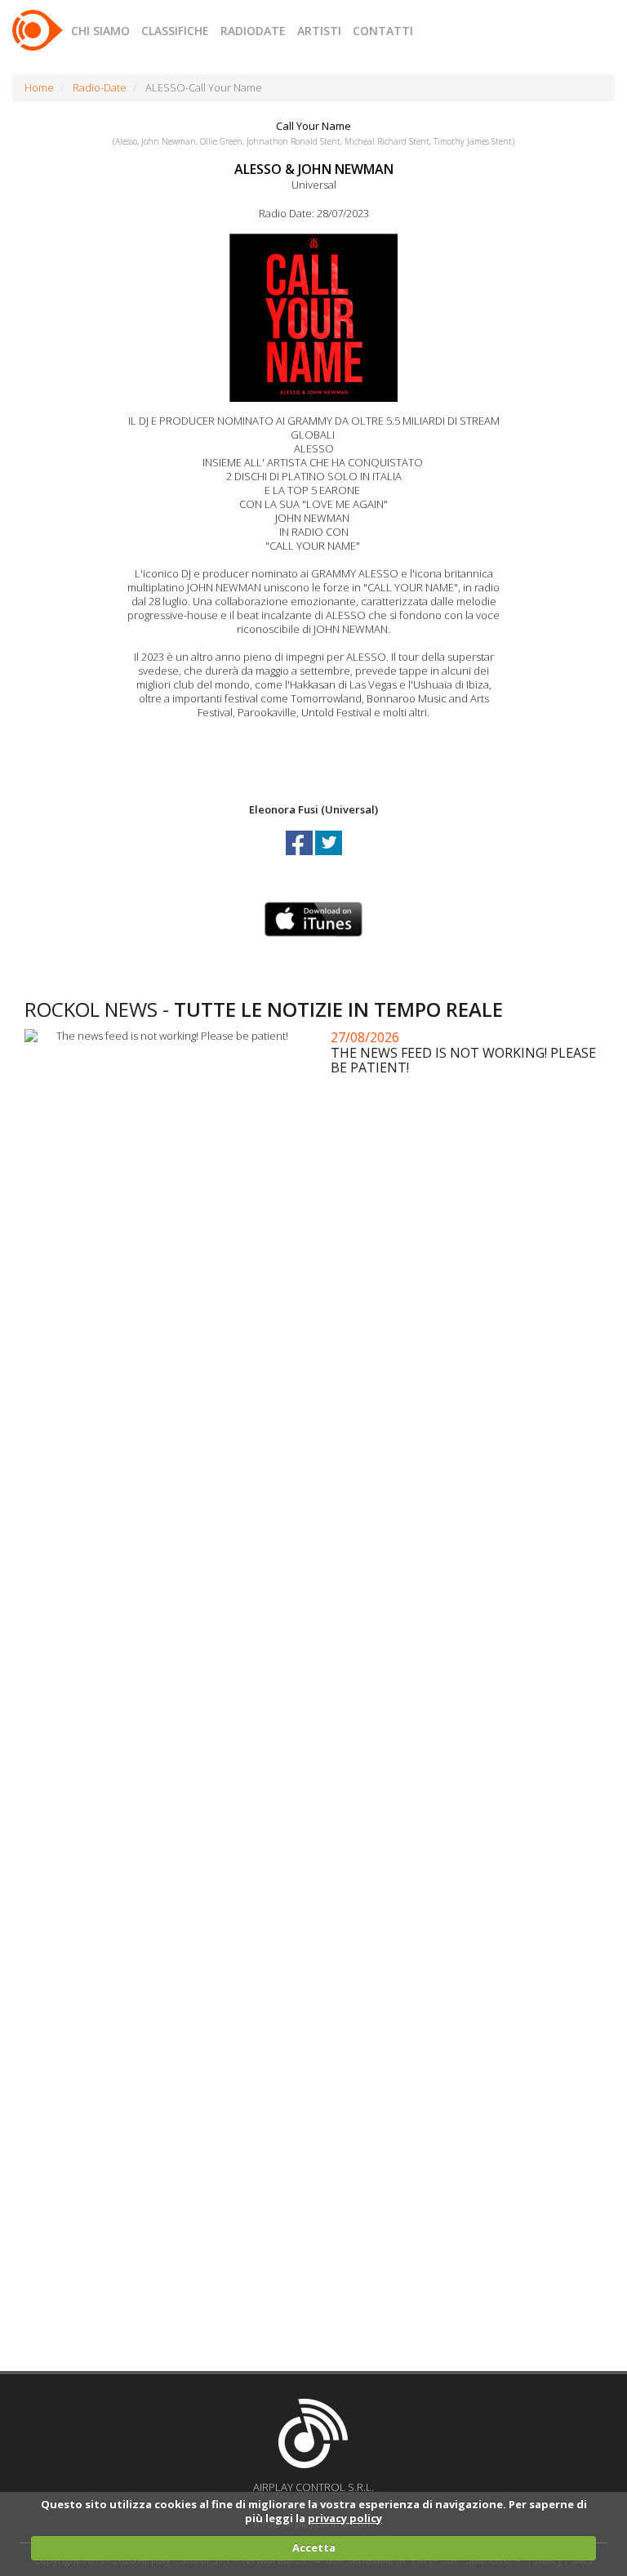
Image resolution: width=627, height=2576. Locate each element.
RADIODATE (253, 31)
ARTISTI (319, 31)
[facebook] (300, 858)
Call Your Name (313, 126)
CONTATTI (383, 31)
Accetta (314, 2547)
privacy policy (345, 2518)
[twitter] (329, 858)
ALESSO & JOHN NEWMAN (314, 169)
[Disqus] (318, 1707)
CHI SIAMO (100, 31)
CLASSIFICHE (175, 31)
